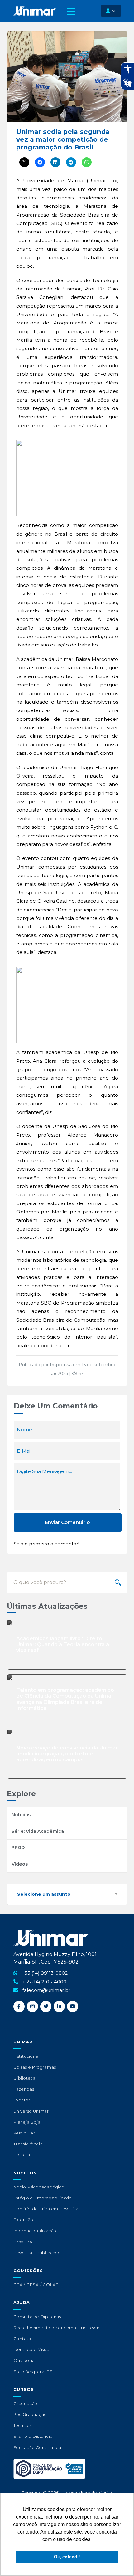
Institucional (26, 2056)
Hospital (22, 2155)
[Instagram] (32, 2006)
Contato (22, 2339)
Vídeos (20, 1864)
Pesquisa (23, 2242)
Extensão (23, 2220)
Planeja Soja (27, 2122)
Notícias (21, 1815)
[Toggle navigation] (71, 14)
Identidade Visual (32, 2350)
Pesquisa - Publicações (38, 2253)
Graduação (25, 2404)
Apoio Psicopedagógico (39, 2187)
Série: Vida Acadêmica (38, 1831)
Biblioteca (25, 2078)
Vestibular (24, 2133)
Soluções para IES (33, 2372)
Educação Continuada (37, 2448)
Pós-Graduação (30, 2415)
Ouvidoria (24, 2361)
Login (111, 11)
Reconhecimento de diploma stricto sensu (59, 2328)
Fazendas (24, 2089)
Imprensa (61, 1365)
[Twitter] (46, 2006)
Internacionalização (35, 2231)
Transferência (28, 2144)
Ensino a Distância (33, 2436)
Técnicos (22, 2425)
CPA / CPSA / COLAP (36, 2285)
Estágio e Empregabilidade (43, 2198)
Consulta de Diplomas (37, 2317)
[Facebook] (19, 2006)
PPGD (18, 1847)
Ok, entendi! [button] (67, 2557)
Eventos (22, 2100)
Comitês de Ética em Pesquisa (46, 2209)
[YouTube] (73, 2006)
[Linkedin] (59, 2006)
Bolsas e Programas (35, 2067)
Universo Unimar (31, 2111)
